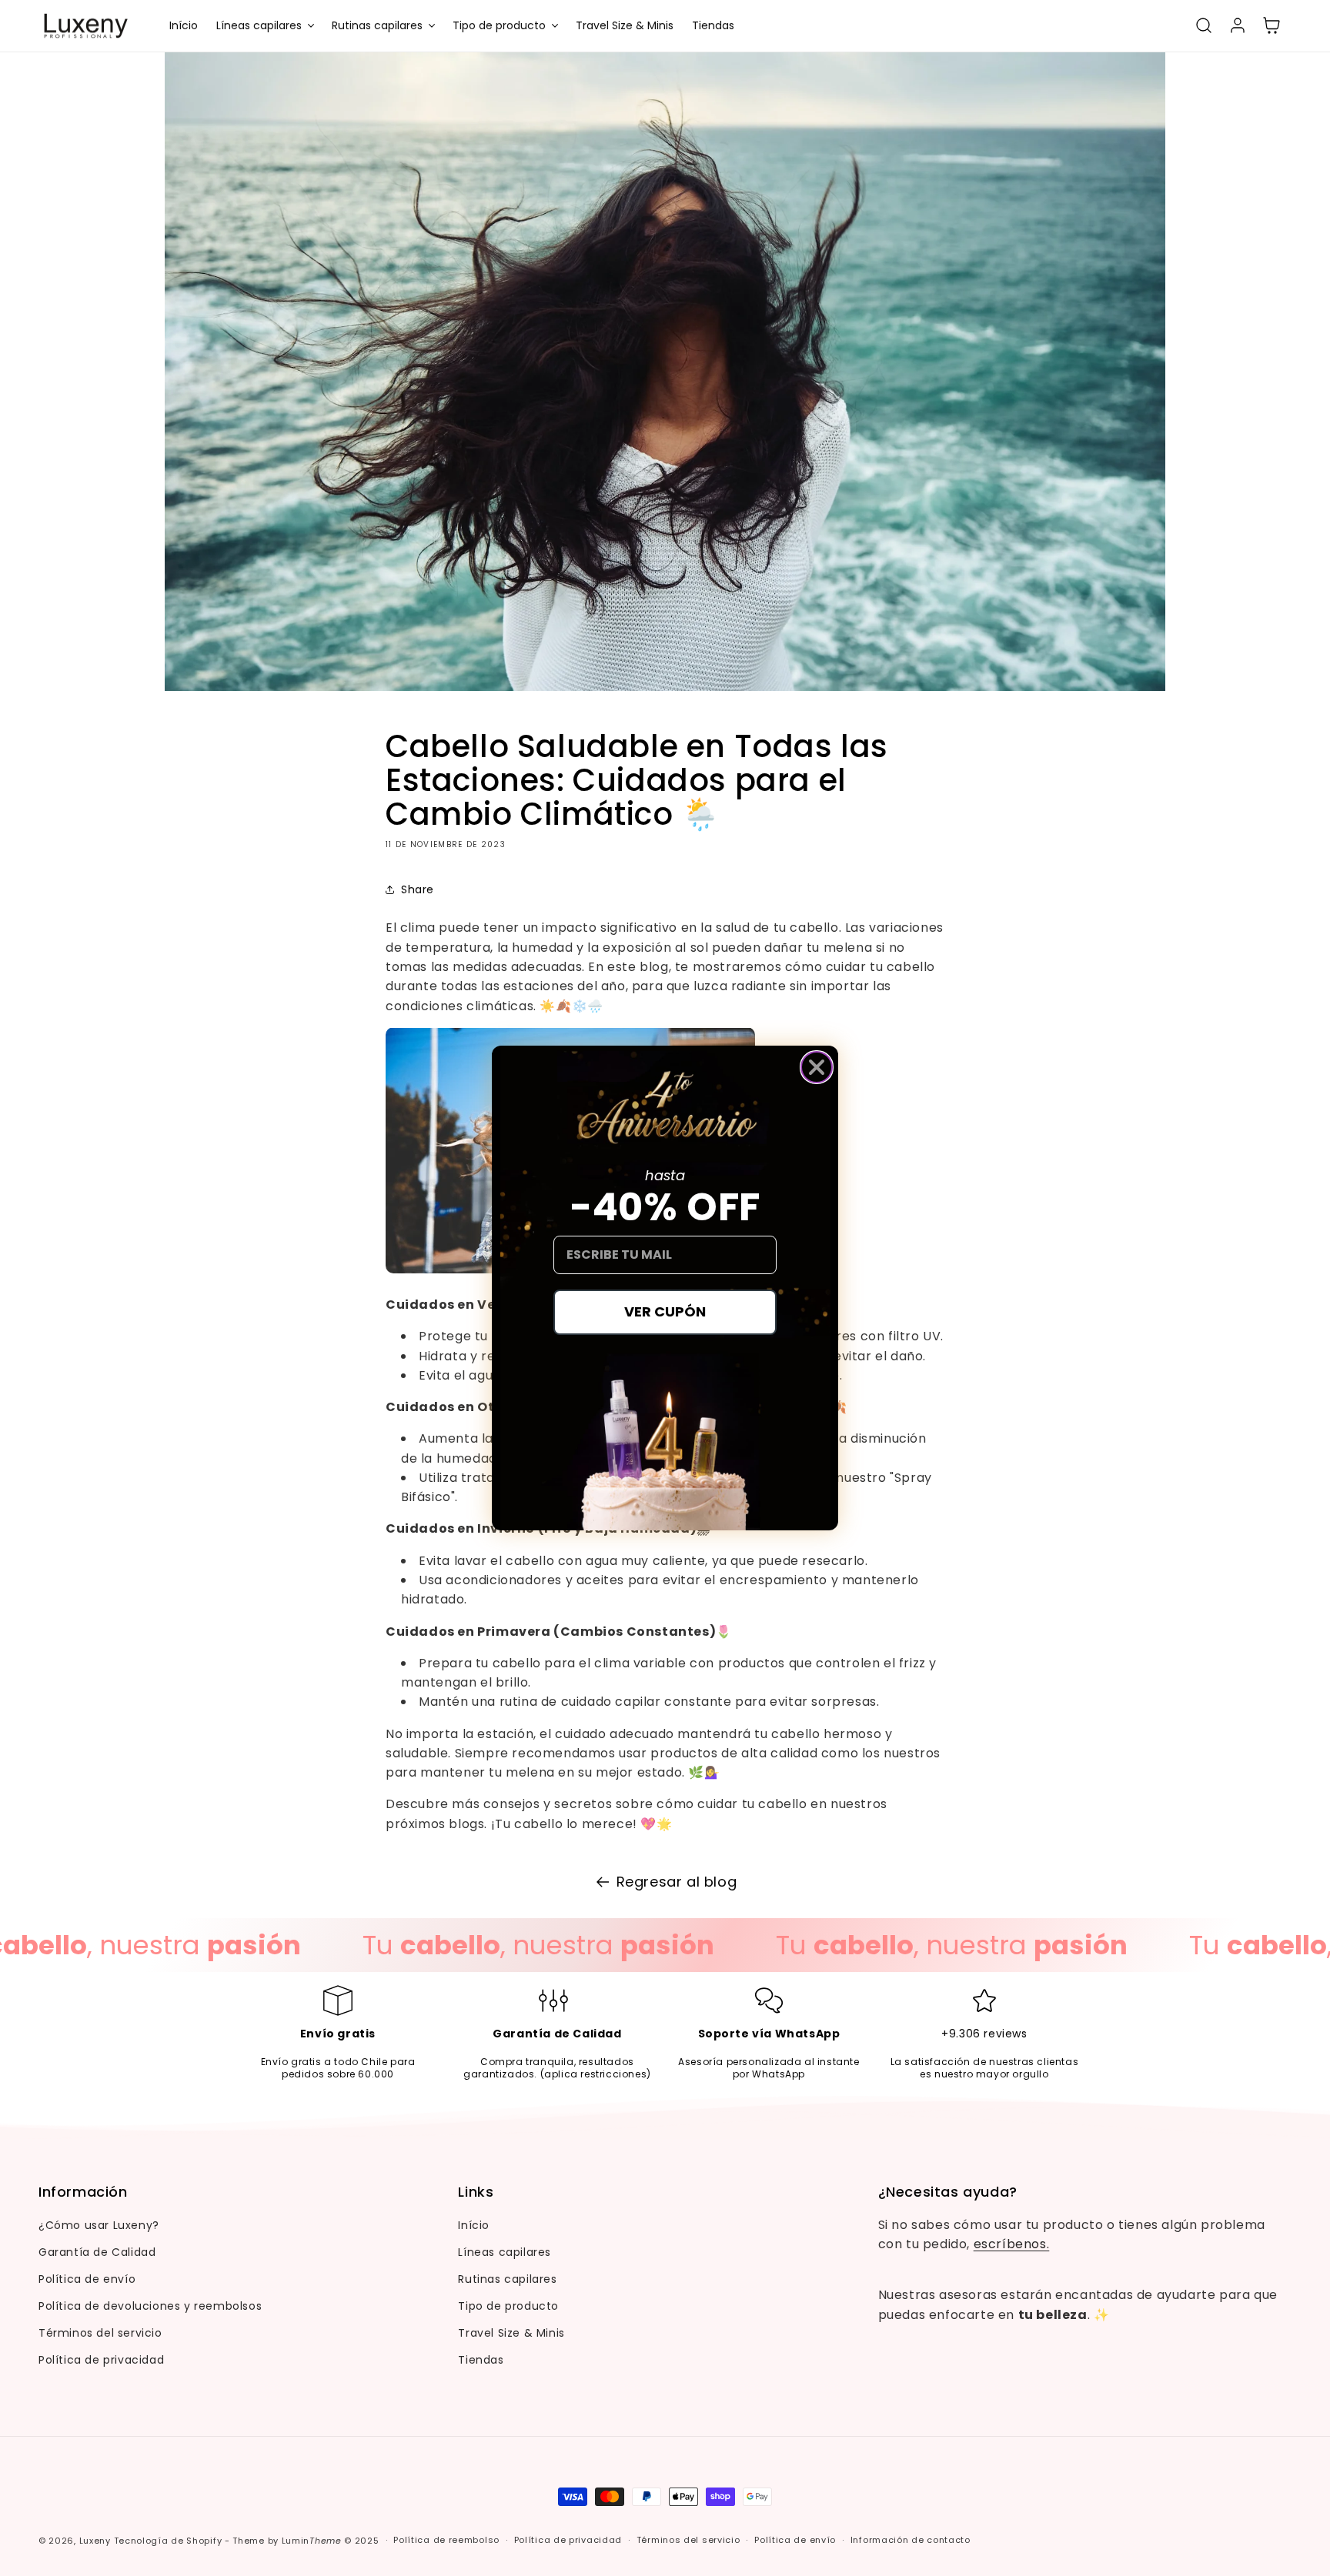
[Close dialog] (817, 1067)
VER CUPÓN (665, 1311)
